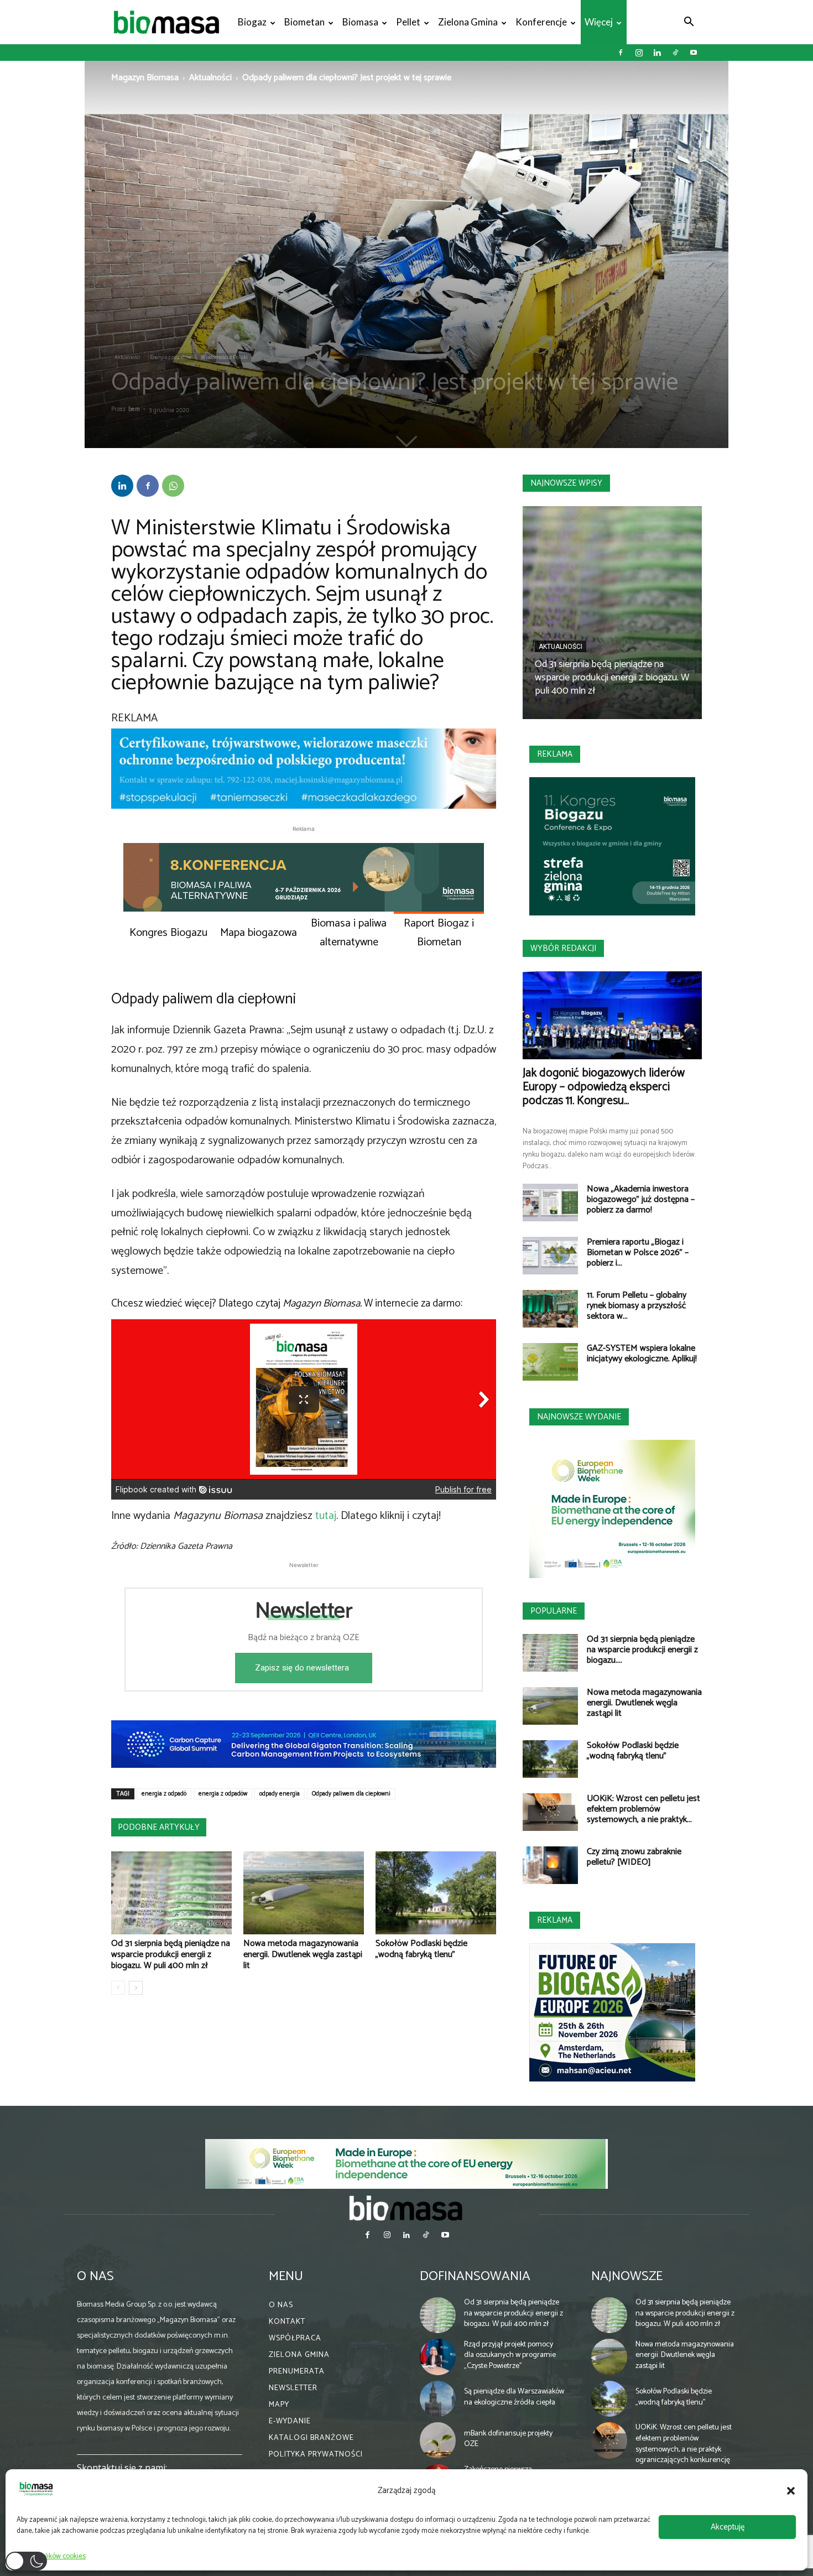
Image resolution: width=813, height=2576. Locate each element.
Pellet (408, 22)
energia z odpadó (164, 1794)
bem (134, 409)
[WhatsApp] (173, 486)
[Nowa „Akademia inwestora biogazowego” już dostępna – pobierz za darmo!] (550, 1203)
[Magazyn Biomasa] (406, 2208)
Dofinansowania (475, 2276)
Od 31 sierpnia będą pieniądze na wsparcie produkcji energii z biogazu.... (642, 1650)
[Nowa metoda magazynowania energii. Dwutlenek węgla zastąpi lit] (304, 1893)
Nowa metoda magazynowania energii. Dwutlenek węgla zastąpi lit (303, 1955)
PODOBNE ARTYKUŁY (159, 1827)
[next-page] (136, 1988)
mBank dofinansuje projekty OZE (508, 2439)
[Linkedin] (657, 53)
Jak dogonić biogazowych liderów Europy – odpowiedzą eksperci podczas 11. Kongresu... (604, 1087)
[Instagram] (639, 53)
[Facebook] (621, 53)
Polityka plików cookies (51, 2556)
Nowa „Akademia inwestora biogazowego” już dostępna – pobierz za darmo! (641, 1199)
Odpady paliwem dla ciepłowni (351, 1794)
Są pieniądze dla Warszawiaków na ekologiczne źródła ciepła (514, 2397)
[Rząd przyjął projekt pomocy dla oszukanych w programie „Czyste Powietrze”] (438, 2357)
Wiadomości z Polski (224, 357)
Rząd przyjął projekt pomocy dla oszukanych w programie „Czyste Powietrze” (510, 2355)
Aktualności (210, 78)
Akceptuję (728, 2527)
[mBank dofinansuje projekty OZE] (438, 2440)
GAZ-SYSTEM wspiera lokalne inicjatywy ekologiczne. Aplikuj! (642, 1354)
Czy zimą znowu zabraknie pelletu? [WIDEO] (634, 1857)
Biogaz (252, 22)
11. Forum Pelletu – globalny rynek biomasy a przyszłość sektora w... (637, 1306)
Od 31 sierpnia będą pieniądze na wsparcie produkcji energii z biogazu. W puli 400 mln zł (171, 1955)
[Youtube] (694, 53)
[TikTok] (675, 53)
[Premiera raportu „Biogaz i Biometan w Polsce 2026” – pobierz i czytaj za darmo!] (550, 1256)
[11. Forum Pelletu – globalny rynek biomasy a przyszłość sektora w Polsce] (550, 1309)
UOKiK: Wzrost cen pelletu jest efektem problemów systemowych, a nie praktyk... (643, 1809)
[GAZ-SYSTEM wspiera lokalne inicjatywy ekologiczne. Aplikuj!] (550, 1362)
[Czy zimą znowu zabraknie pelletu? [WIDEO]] (550, 1865)
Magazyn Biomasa (145, 78)
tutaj (326, 1516)
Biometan (304, 22)
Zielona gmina (468, 22)
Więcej (599, 22)
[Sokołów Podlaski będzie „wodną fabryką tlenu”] (436, 1893)
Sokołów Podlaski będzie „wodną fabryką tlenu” (421, 1949)
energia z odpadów (223, 1794)
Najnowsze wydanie (579, 1417)
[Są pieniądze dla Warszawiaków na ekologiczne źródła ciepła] (438, 2399)
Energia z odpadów (171, 357)
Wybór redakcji (563, 948)
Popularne (554, 1611)
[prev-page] (118, 1988)
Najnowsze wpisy (566, 483)
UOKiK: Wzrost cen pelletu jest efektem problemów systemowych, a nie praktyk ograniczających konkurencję (684, 2444)
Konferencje (541, 22)
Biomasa (360, 22)
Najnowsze (627, 2276)
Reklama (555, 754)
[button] (791, 2491)
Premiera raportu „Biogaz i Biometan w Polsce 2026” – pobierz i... (638, 1253)
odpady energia (280, 1794)
